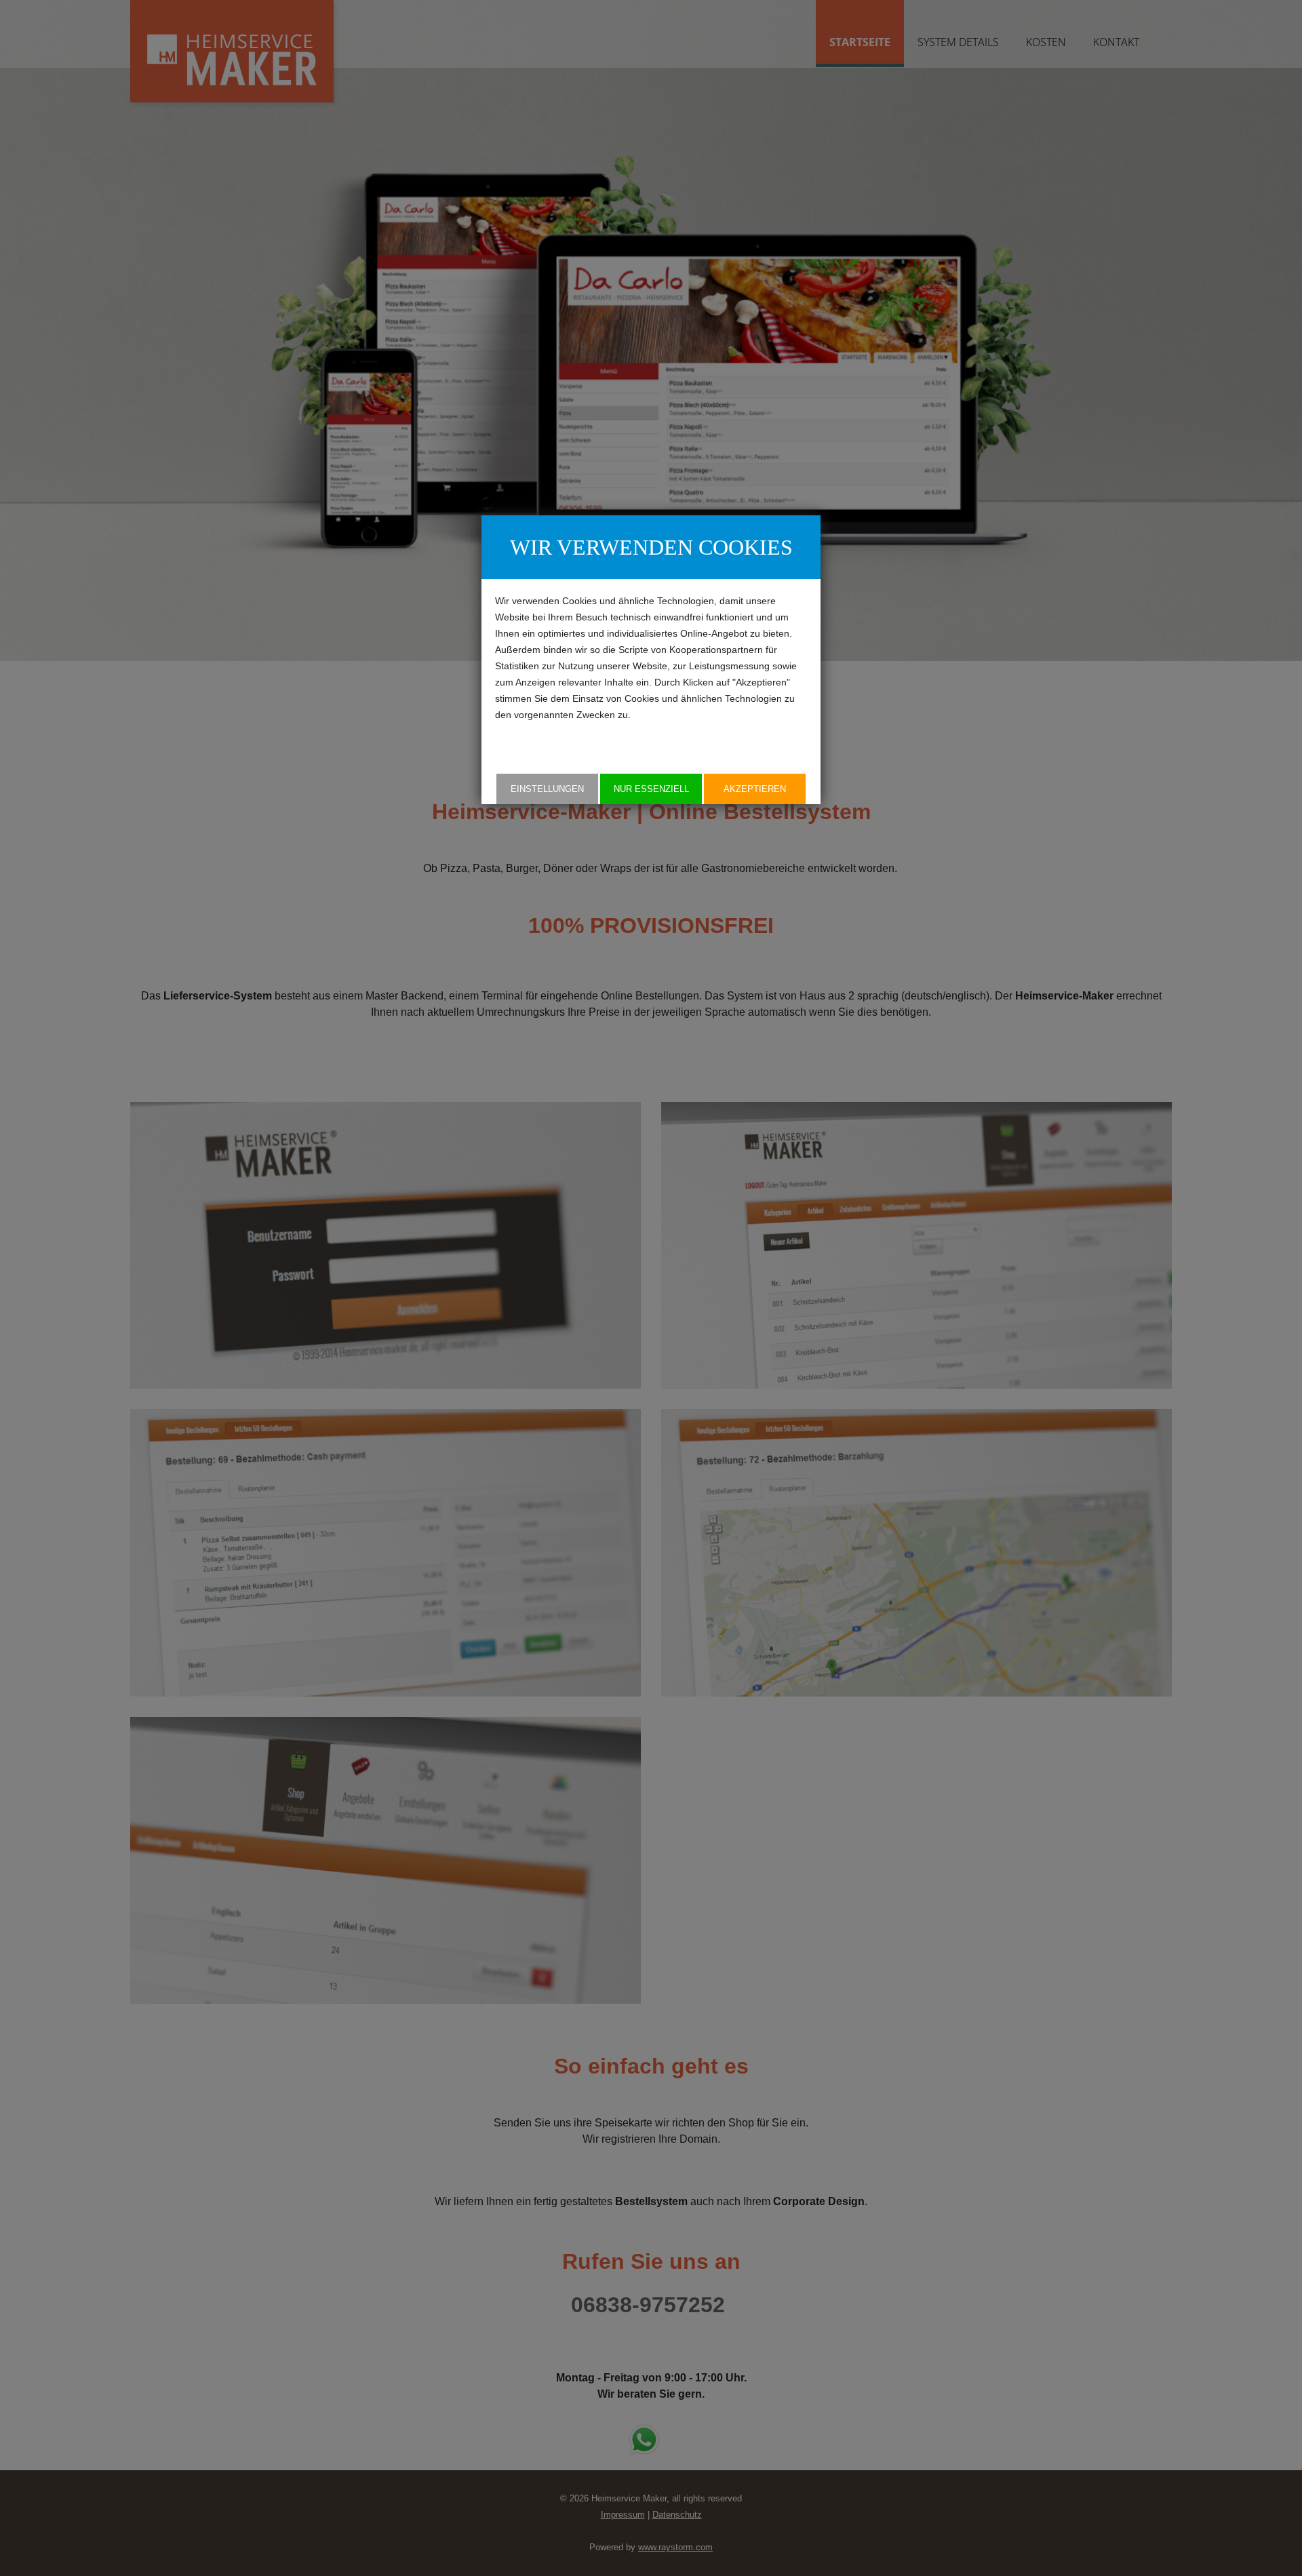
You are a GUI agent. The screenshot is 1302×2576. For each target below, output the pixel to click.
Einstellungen (547, 789)
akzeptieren (755, 789)
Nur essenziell (651, 789)
